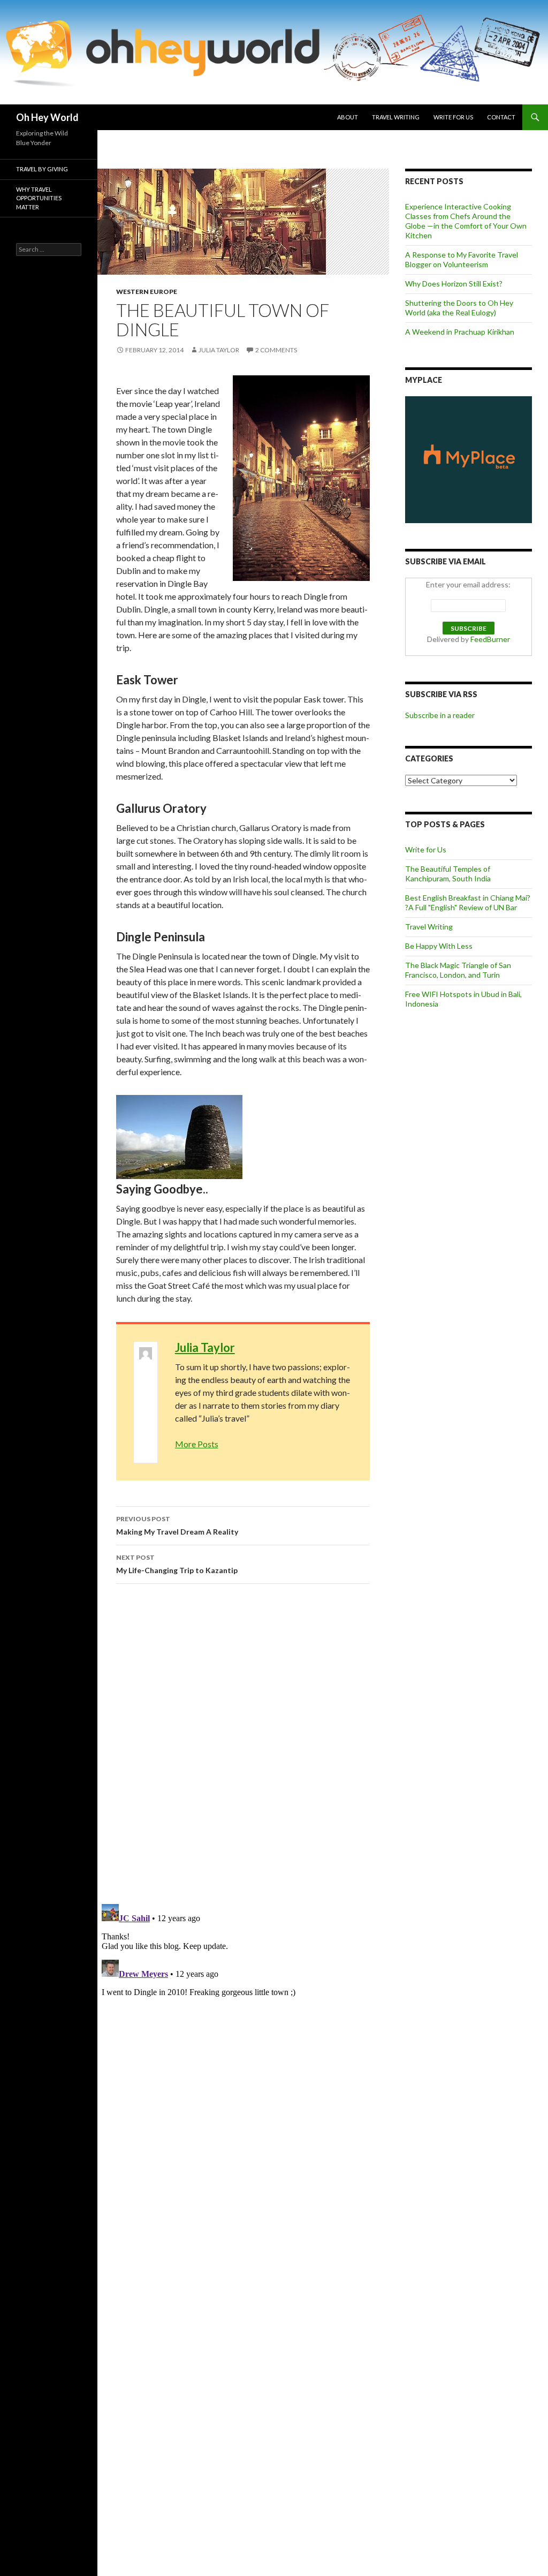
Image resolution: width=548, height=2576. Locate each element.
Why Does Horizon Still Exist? (454, 284)
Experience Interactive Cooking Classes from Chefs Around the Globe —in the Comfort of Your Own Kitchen (466, 221)
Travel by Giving (42, 169)
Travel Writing (396, 117)
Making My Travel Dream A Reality (177, 1525)
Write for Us (453, 117)
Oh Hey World (47, 117)
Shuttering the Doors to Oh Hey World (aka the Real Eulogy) (459, 308)
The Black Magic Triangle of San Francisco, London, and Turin (458, 970)
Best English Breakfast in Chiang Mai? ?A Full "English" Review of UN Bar (468, 902)
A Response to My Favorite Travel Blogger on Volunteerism (462, 259)
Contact (501, 117)
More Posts (197, 1444)
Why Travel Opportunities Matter (39, 198)
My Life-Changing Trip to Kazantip (177, 1564)
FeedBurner (490, 639)
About (348, 117)
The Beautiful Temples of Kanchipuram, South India (448, 874)
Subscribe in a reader (440, 715)
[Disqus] (243, 1743)
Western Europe (147, 292)
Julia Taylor (219, 350)
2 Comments (276, 350)
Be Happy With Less (439, 946)
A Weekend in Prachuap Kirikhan (460, 332)
